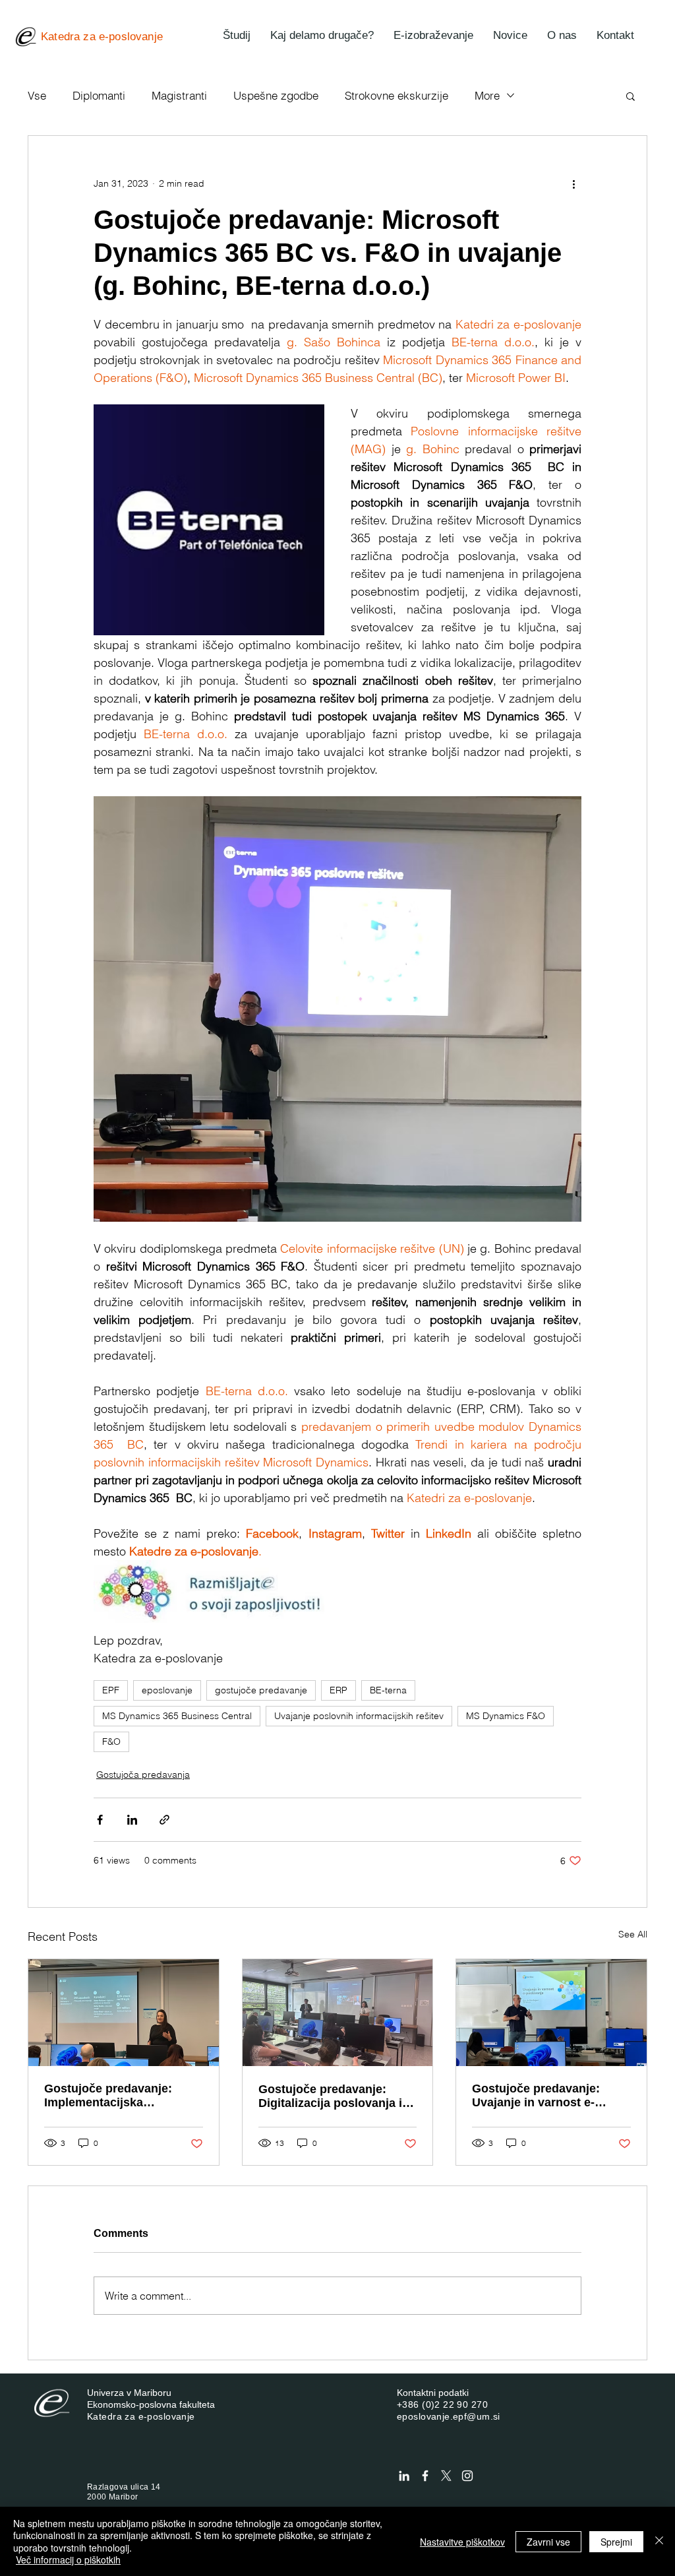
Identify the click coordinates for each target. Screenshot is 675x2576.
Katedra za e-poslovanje (141, 2416)
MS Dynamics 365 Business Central (177, 1716)
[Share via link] (164, 1820)
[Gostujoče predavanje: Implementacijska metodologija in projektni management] (124, 2013)
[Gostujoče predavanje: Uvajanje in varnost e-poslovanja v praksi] (551, 2013)
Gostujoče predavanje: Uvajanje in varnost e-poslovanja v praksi (536, 2096)
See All (633, 1934)
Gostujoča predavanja (143, 1775)
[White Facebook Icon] (425, 2476)
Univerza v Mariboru (129, 2393)
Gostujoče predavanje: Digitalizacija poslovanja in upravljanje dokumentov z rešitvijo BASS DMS (334, 2096)
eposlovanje (167, 1690)
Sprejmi (616, 2542)
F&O (111, 1742)
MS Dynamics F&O (506, 1716)
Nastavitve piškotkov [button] (462, 2542)
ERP (338, 1690)
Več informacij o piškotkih (68, 2560)
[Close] (659, 2541)
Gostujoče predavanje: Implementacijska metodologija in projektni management (115, 2096)
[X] (446, 2476)
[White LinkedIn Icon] (404, 2476)
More (487, 95)
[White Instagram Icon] (467, 2476)
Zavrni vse (548, 2542)
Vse (37, 95)
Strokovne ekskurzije (396, 95)
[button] (631, 96)
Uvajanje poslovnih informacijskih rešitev (359, 1716)
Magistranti (179, 95)
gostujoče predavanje (261, 1690)
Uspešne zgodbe (276, 95)
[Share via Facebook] (100, 1820)
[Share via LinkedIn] (132, 1820)
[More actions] (573, 183)
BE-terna (388, 1690)
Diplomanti (99, 95)
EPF (111, 1690)
